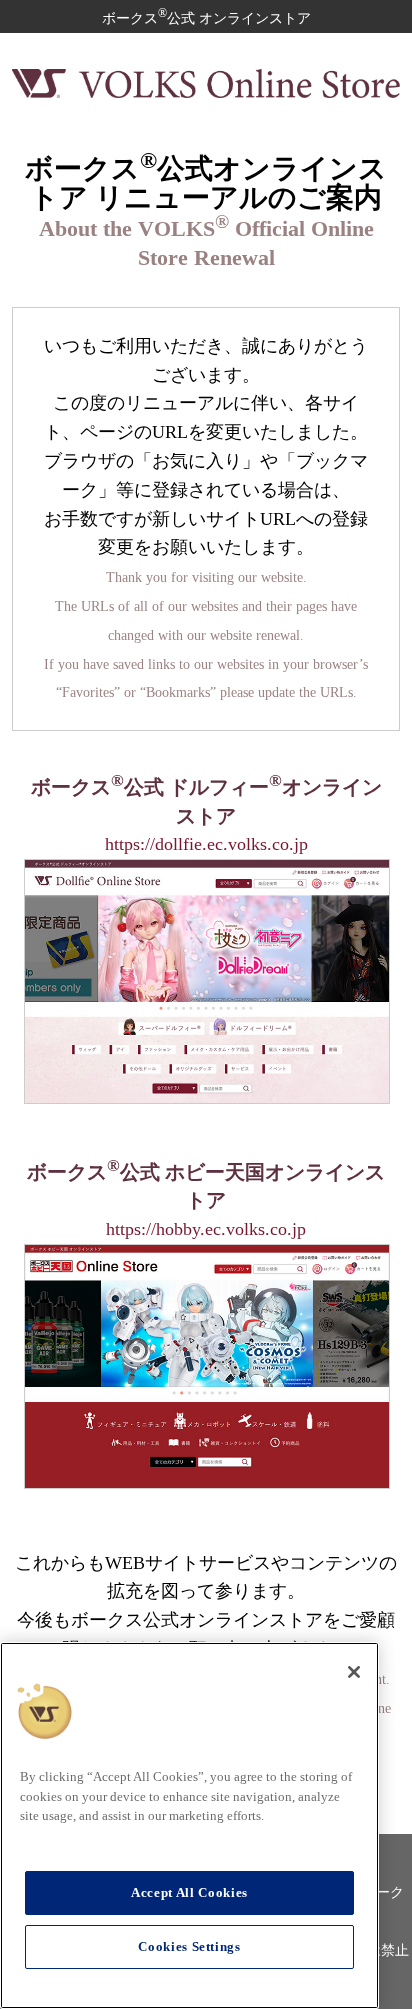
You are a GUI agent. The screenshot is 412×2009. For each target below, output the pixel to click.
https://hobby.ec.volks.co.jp (206, 1229)
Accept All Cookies (189, 1892)
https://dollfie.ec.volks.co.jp (206, 844)
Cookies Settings (189, 1946)
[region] (189, 1825)
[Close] (354, 1672)
